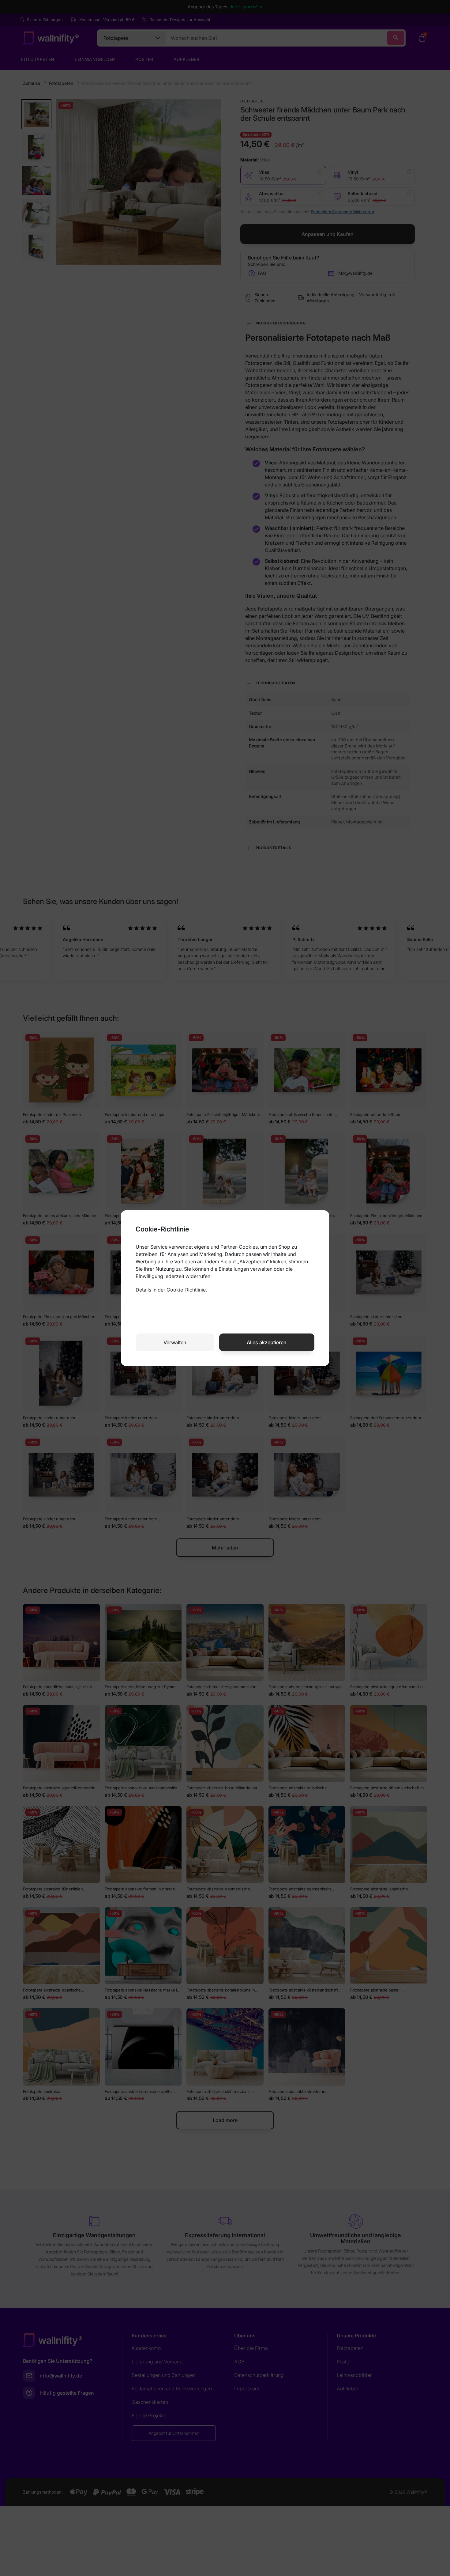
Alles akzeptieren (267, 1342)
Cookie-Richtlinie (186, 1290)
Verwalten (175, 1342)
